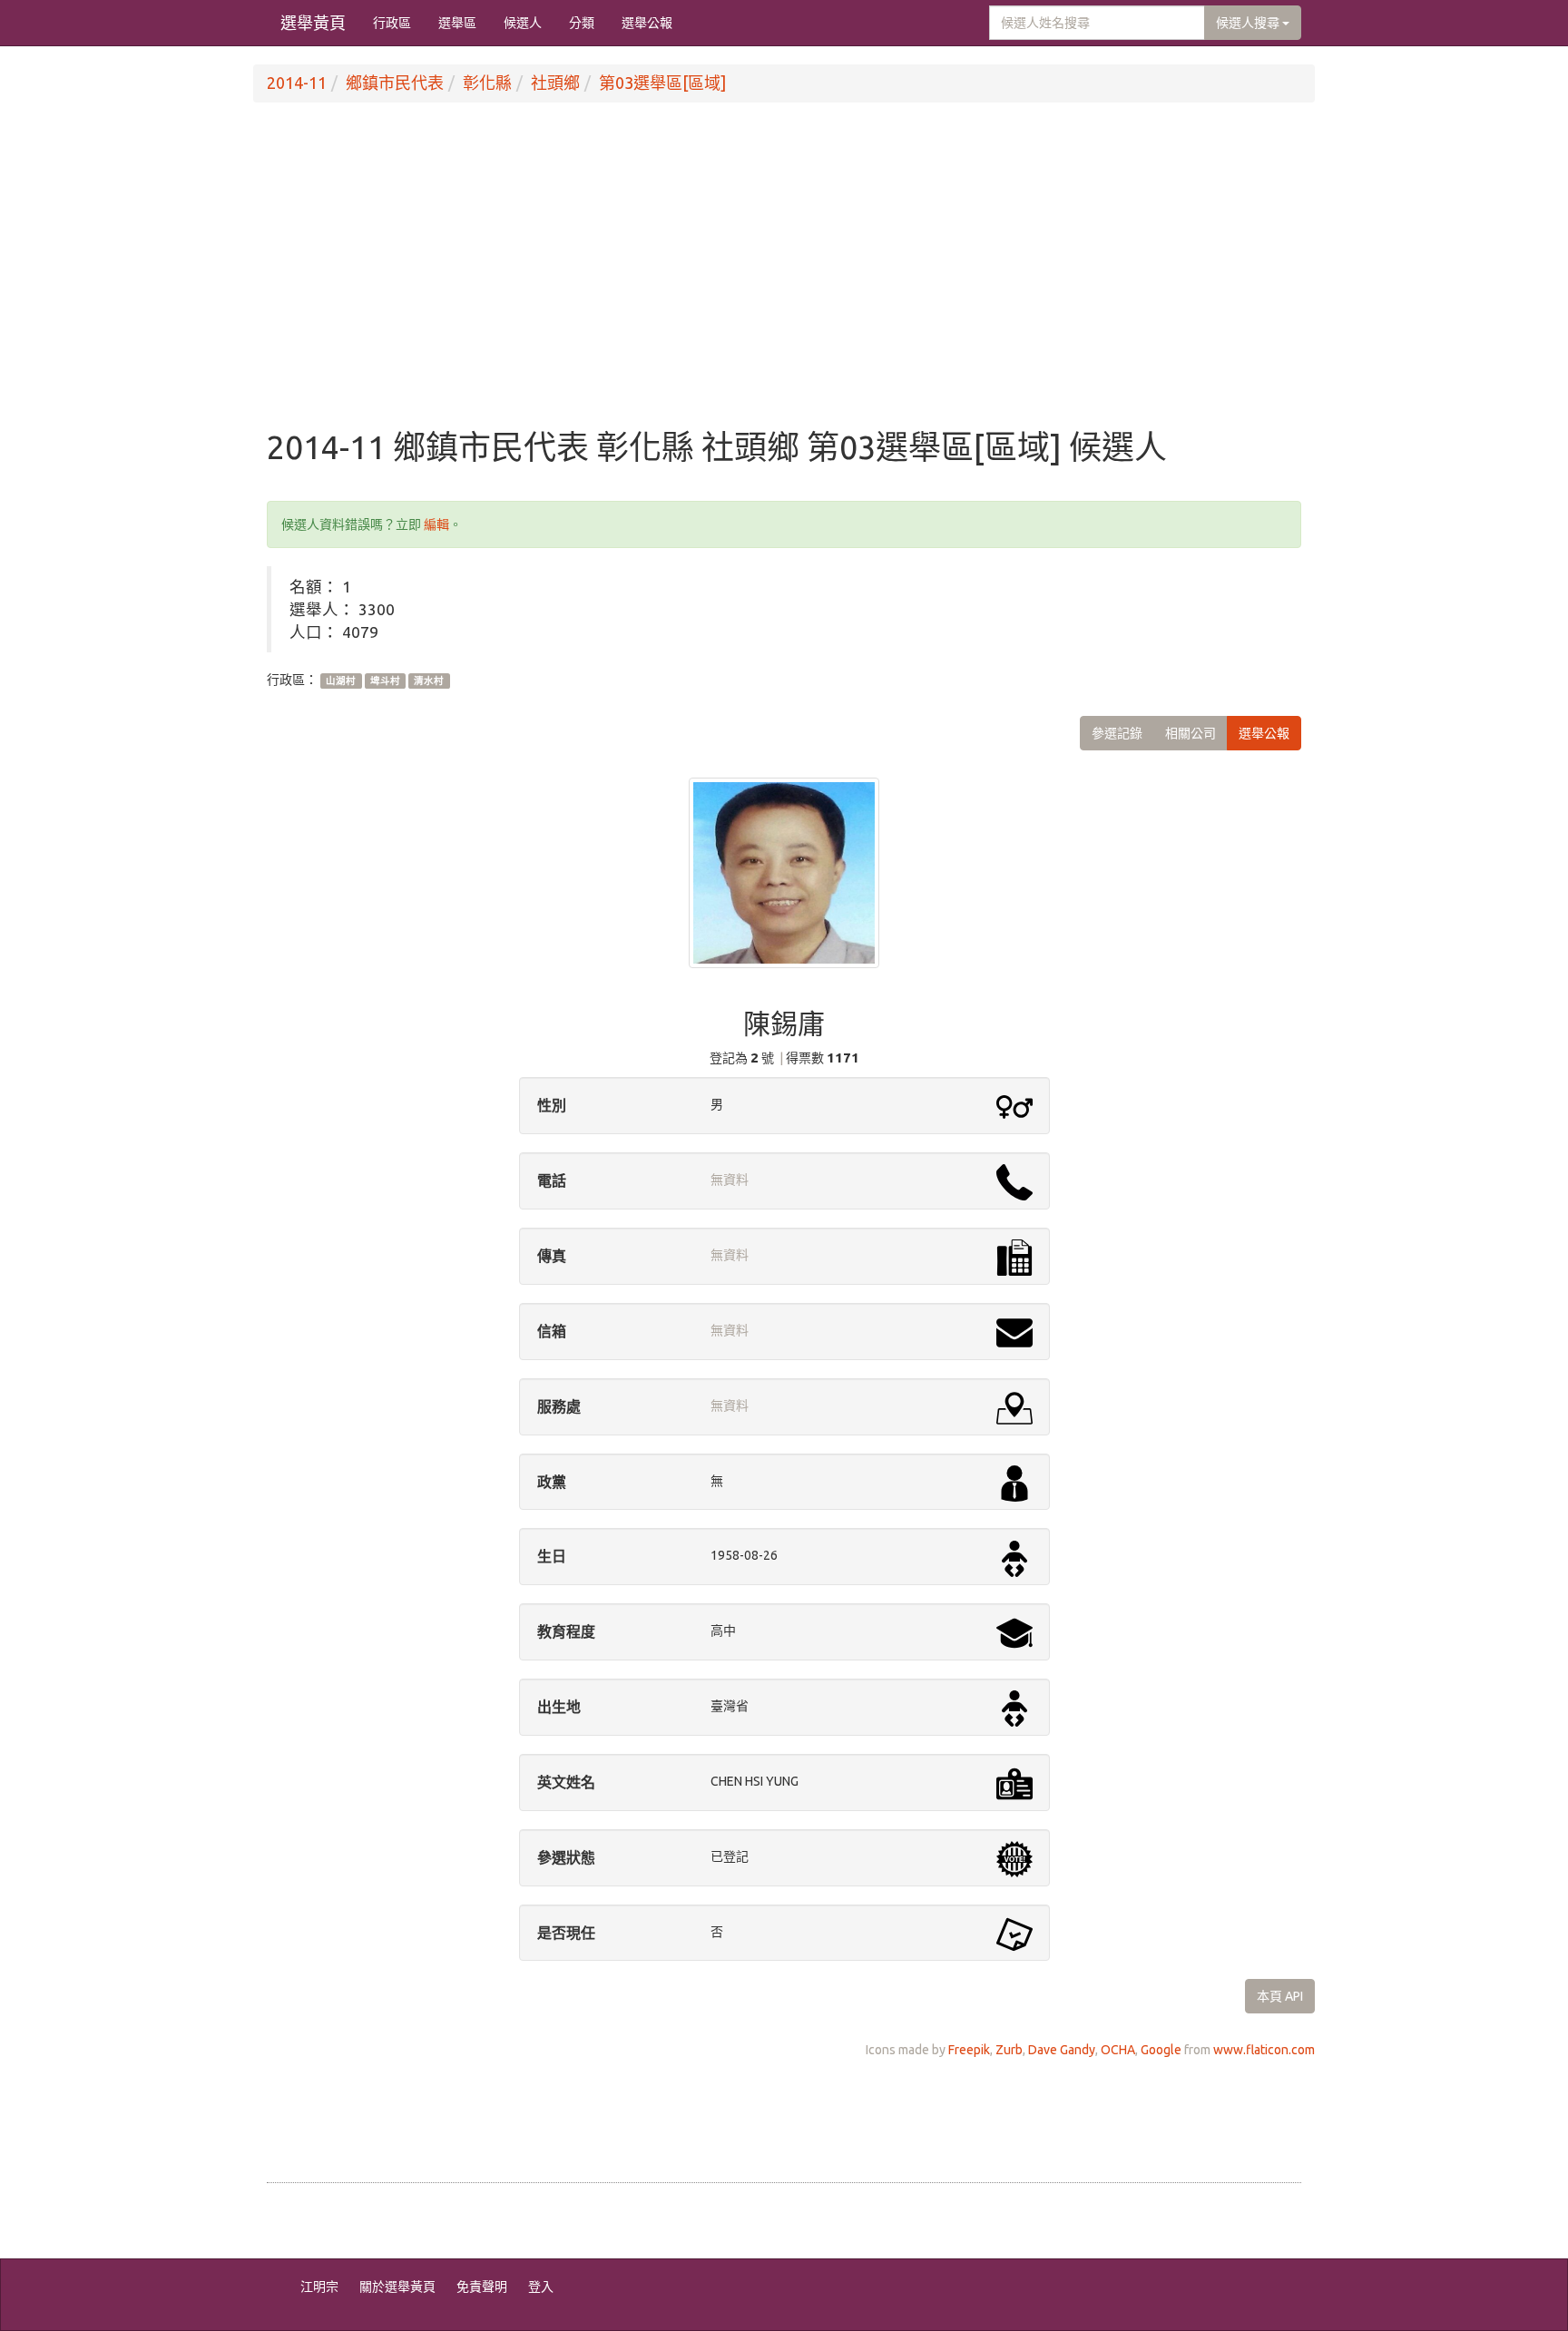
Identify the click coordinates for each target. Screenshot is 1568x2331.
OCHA (1118, 2050)
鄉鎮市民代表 (395, 83)
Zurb (1009, 2050)
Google (1161, 2050)
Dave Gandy (1062, 2050)
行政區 (392, 23)
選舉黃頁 (313, 23)
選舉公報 (647, 23)
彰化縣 (487, 83)
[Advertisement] (784, 284)
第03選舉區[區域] (662, 83)
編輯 (436, 524)
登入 (541, 2287)
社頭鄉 (555, 83)
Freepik (969, 2050)
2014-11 (297, 83)
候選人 (523, 23)
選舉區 (457, 23)
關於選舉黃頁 (397, 2287)
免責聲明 (482, 2287)
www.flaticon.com (1264, 2050)
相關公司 (1191, 733)
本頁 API (1280, 1996)
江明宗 (319, 2287)
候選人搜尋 (1249, 23)
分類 (582, 23)
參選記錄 (1117, 733)
